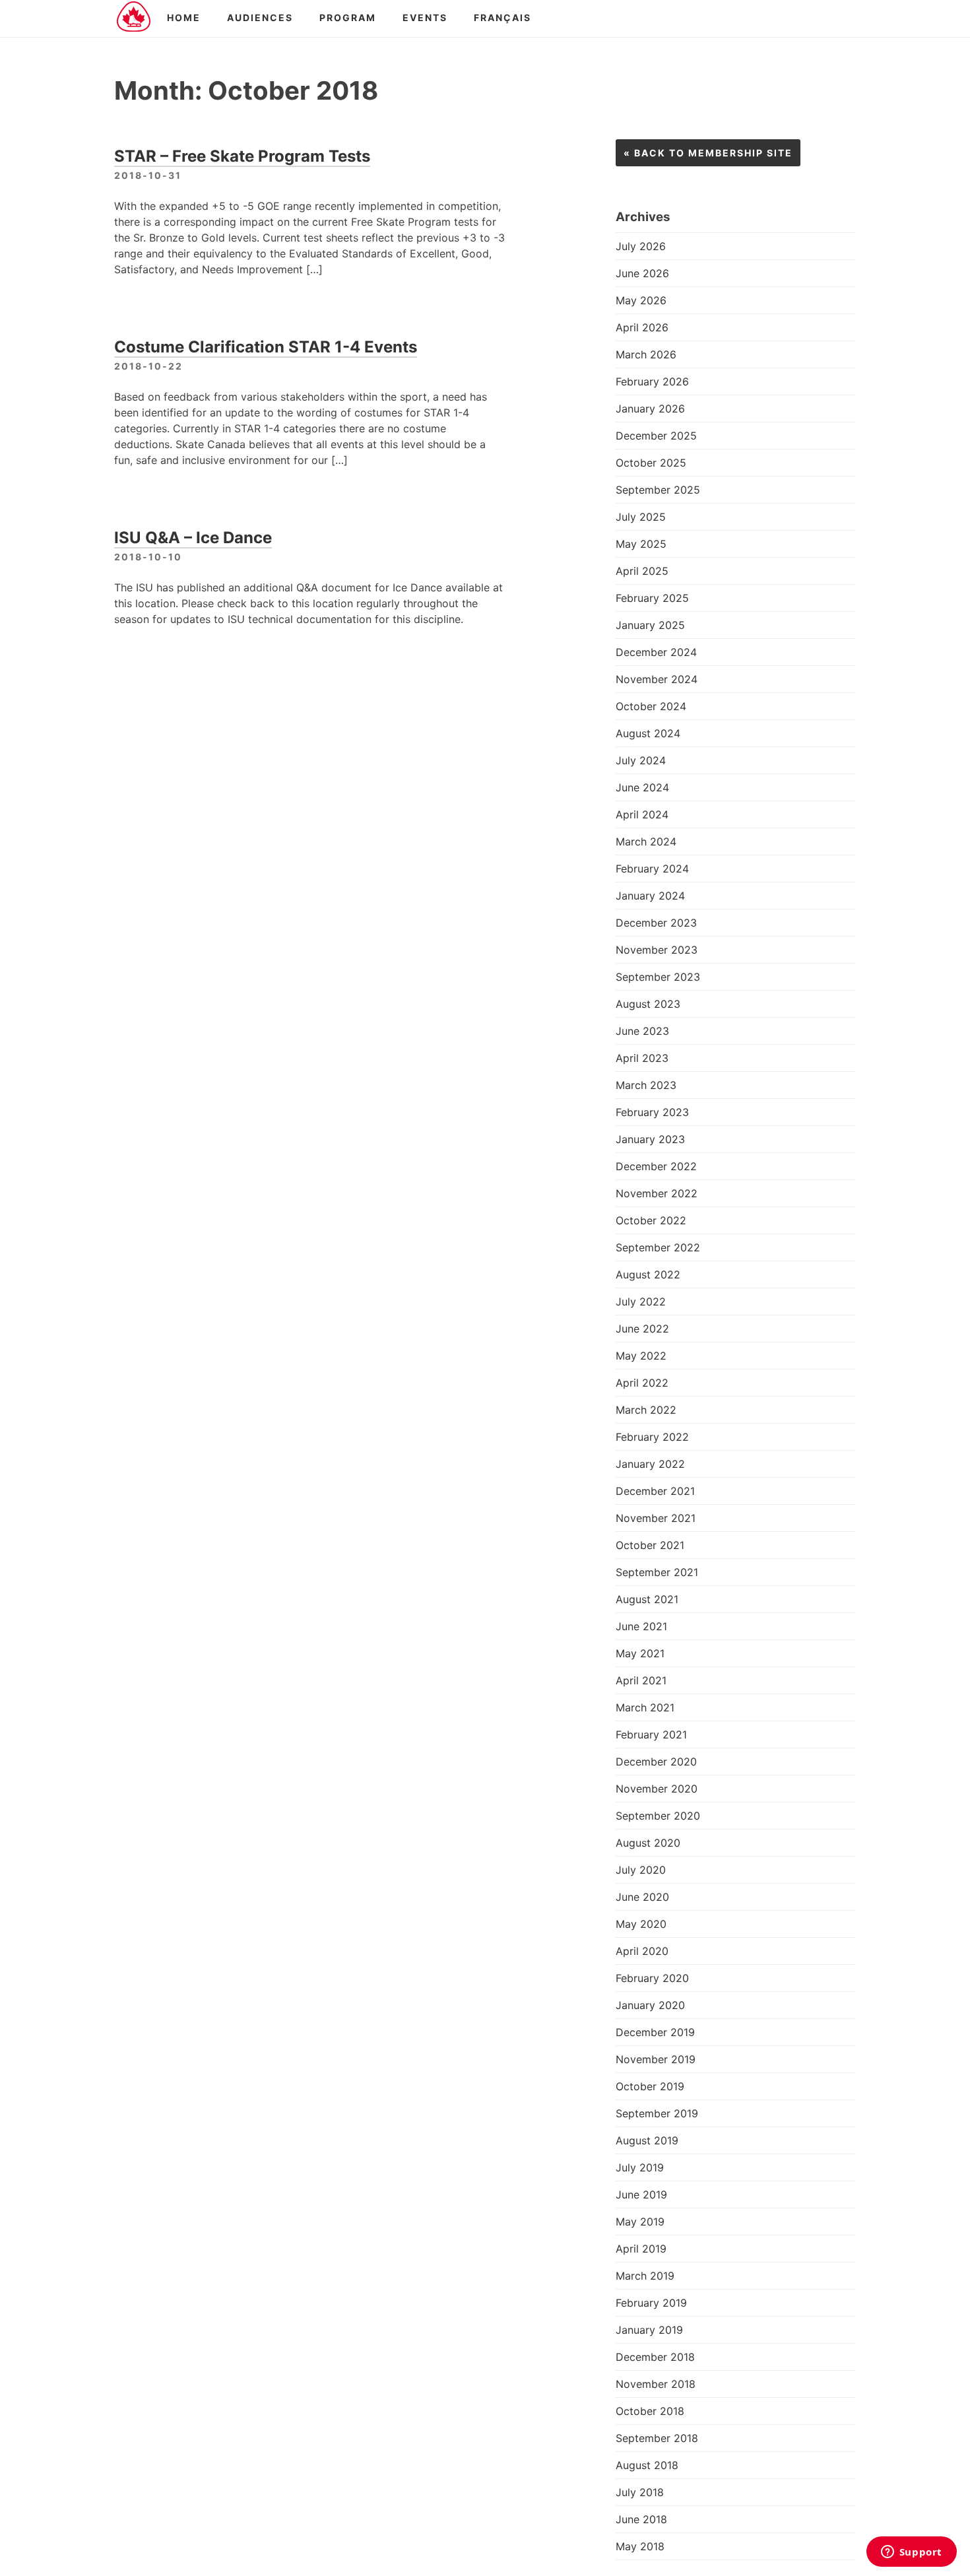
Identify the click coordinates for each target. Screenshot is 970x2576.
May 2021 (640, 1653)
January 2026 (650, 409)
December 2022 (656, 1166)
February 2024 (652, 869)
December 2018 (655, 2357)
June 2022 (642, 1329)
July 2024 (641, 760)
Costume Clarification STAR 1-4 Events (266, 347)
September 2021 (657, 1572)
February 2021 (651, 1734)
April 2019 (641, 2249)
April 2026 (642, 327)
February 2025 (652, 598)
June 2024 (642, 787)
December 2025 (656, 436)
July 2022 (641, 1302)
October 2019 (650, 2086)
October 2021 (650, 1545)
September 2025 (658, 490)
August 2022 (648, 1274)
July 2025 (641, 517)
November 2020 (657, 1789)
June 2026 (642, 273)
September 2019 (657, 2113)
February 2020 (652, 1978)
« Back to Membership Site (708, 153)
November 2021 (656, 1518)
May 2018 (640, 2546)
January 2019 (649, 2330)
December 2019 (655, 2032)
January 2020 (650, 2005)
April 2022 (642, 1383)
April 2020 (642, 1951)
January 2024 (650, 896)
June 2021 (641, 1626)
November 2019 (656, 2059)
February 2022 (652, 1437)
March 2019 (645, 2276)
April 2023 (642, 1058)
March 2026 (646, 354)
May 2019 (640, 2222)
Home (184, 17)
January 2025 (650, 625)
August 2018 (647, 2465)
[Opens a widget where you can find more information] (911, 2553)
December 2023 (656, 923)
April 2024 (642, 814)
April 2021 (641, 1680)
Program (348, 17)
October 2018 (650, 2411)
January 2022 (650, 1464)
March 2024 (646, 842)
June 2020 (642, 1897)
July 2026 (641, 246)
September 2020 (658, 1816)
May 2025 (641, 544)
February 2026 (652, 381)
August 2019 (647, 2140)
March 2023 (646, 1085)
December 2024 (656, 652)
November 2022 (657, 1193)
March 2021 (645, 1707)
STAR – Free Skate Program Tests (242, 156)
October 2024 (651, 706)
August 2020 (648, 1843)
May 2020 (641, 1924)
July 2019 (640, 2167)
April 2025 (642, 571)
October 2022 (651, 1220)
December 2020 (656, 1762)
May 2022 (641, 1356)
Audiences (260, 17)
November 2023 (657, 950)
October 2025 (651, 463)
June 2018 (641, 2519)
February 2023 (652, 1112)
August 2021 (647, 1599)
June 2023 (642, 1031)
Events (425, 17)
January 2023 (650, 1139)
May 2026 (641, 300)
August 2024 (648, 733)
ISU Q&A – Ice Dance (193, 538)
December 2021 (655, 1491)
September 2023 (658, 977)
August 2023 (648, 1004)
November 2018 (656, 2384)
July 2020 (641, 1870)
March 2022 (646, 1410)
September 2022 (658, 1247)
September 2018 (657, 2438)
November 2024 (657, 679)
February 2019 (651, 2303)
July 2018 (640, 2492)
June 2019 (641, 2195)
